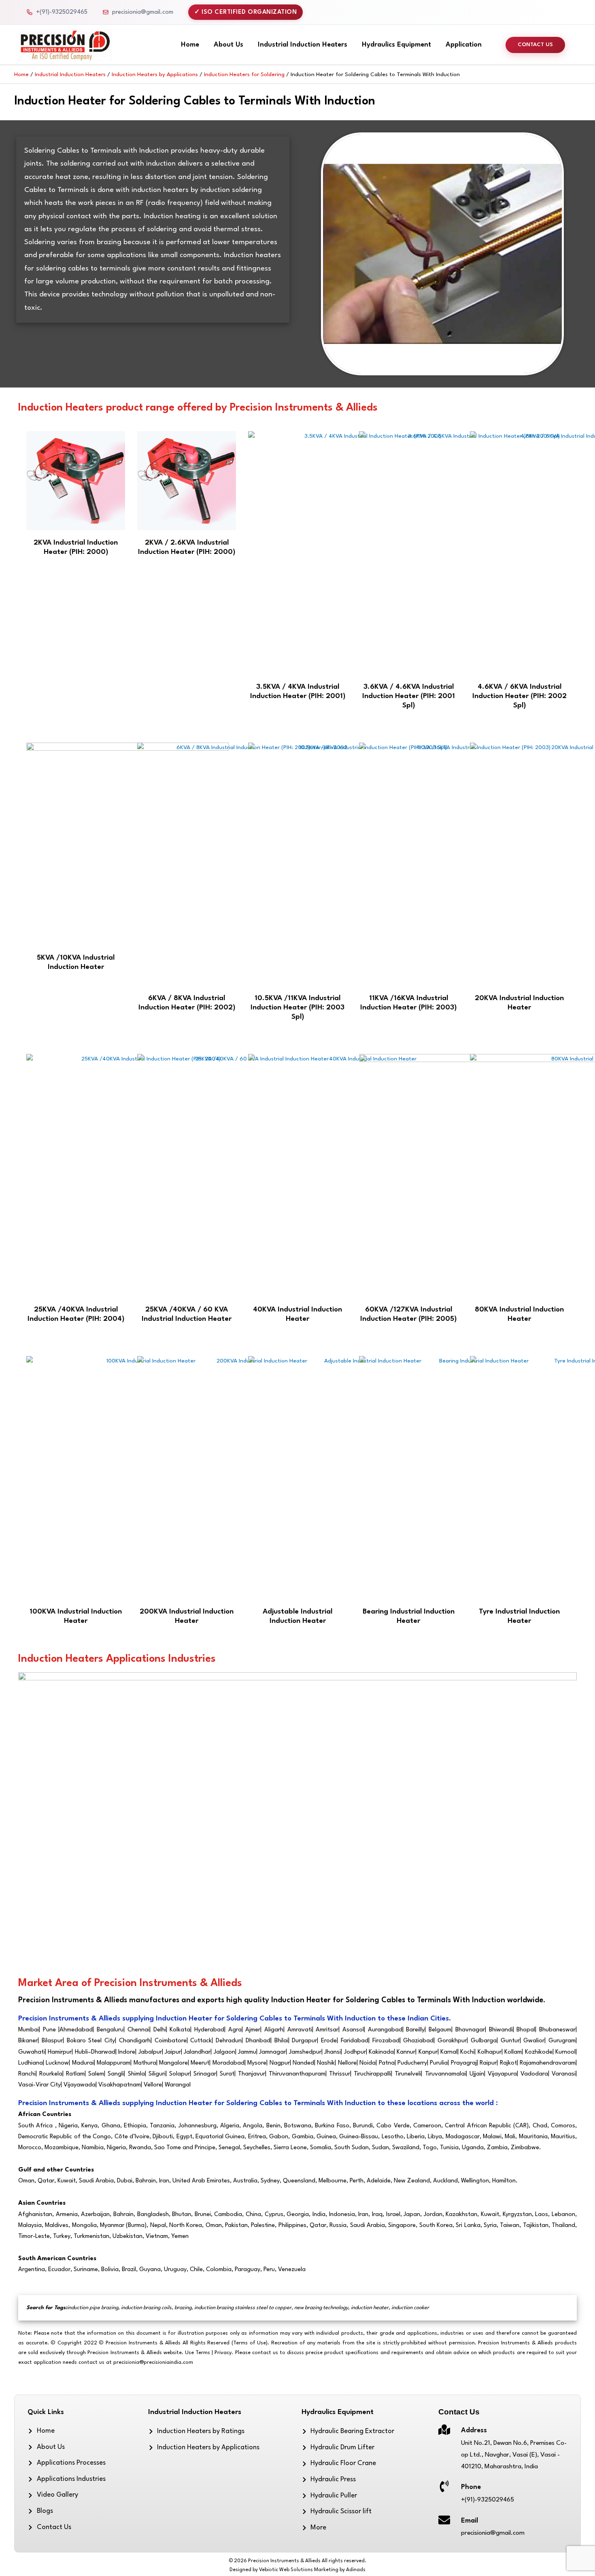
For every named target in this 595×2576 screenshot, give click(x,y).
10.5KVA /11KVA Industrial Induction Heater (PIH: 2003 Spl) (297, 1008)
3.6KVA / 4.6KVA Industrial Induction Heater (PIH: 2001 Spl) (409, 696)
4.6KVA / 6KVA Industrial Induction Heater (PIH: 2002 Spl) (520, 696)
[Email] (444, 2520)
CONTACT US (535, 45)
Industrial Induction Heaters (303, 45)
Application (464, 45)
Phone (471, 2487)
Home (190, 45)
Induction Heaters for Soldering (244, 75)
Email (470, 2521)
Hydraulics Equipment (396, 45)
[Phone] (444, 2486)
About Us (228, 45)
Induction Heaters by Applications (155, 75)
